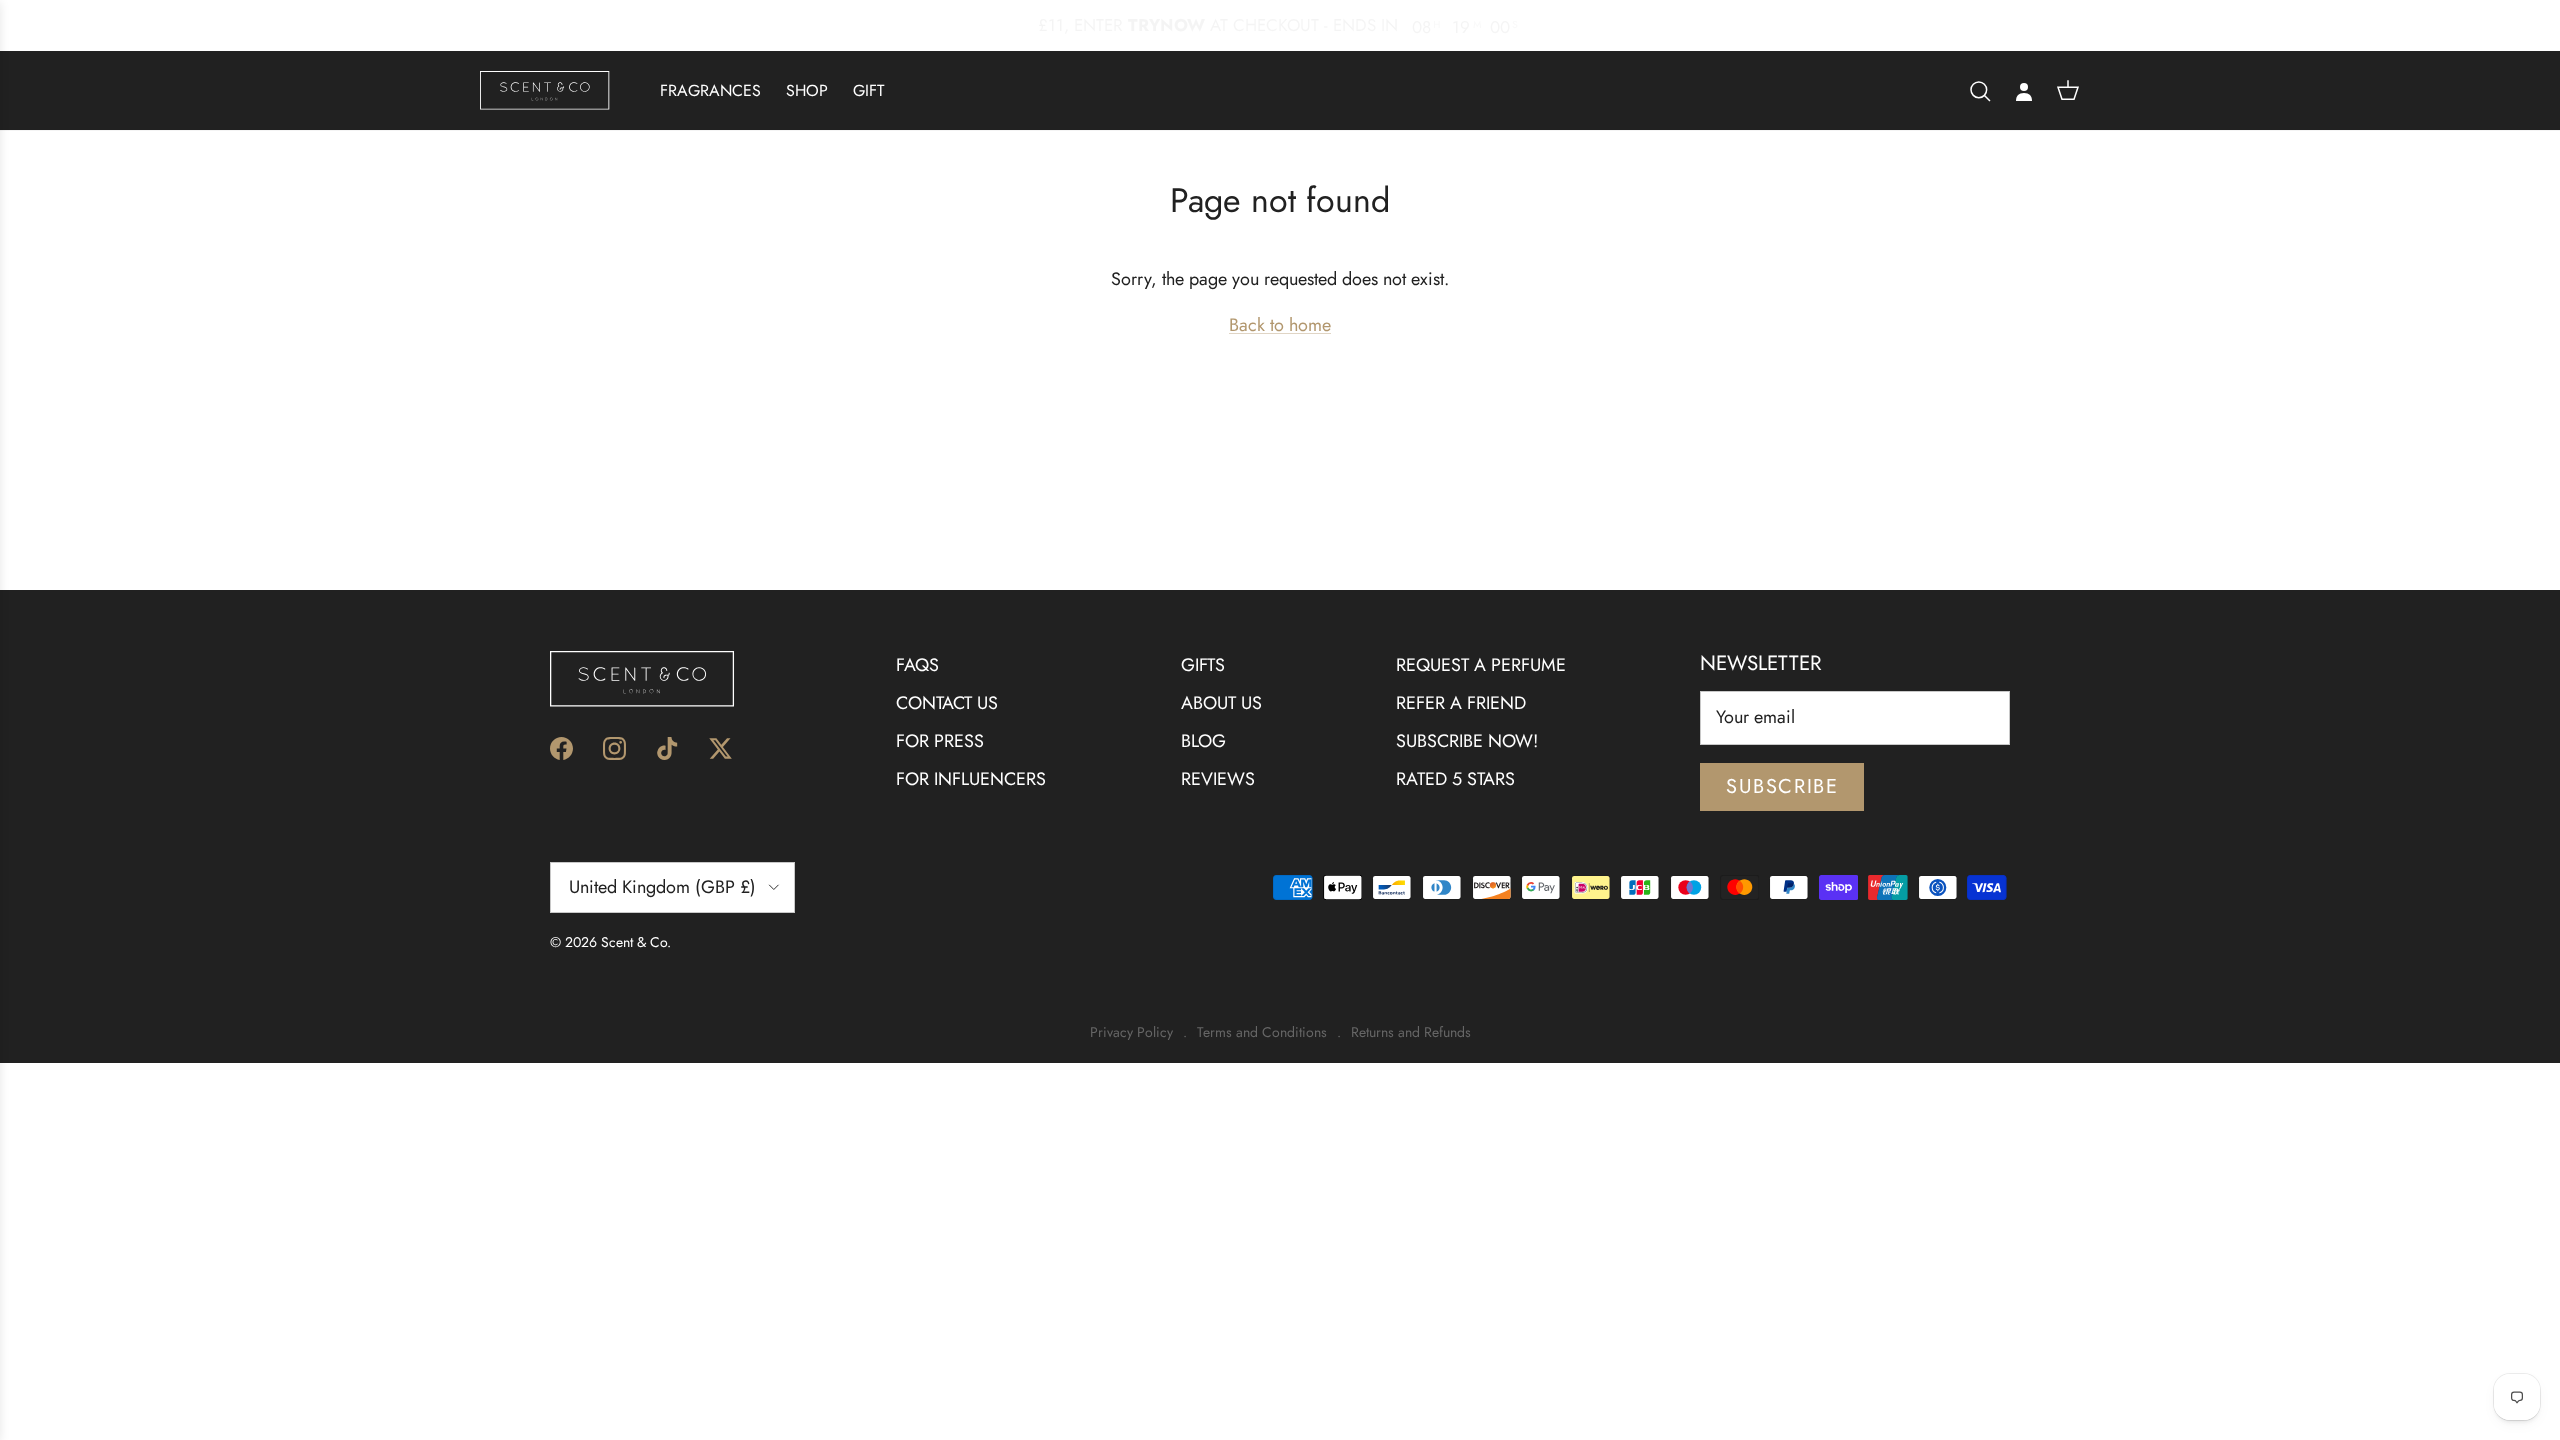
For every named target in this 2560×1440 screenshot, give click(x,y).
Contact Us (947, 703)
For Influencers (971, 779)
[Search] (1980, 90)
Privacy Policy (1131, 1032)
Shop (807, 90)
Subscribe (1782, 786)
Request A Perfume (1481, 665)
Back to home (1280, 325)
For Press (940, 741)
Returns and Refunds (1411, 1032)
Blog (1203, 741)
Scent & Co (634, 942)
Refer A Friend (1461, 703)
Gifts (1203, 665)
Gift (868, 90)
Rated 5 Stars (1455, 779)
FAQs (917, 665)
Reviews (1218, 779)
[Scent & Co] (545, 90)
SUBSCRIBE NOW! (1467, 741)
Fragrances (710, 90)
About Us (1221, 703)
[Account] (2024, 91)
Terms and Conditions (1262, 1032)
